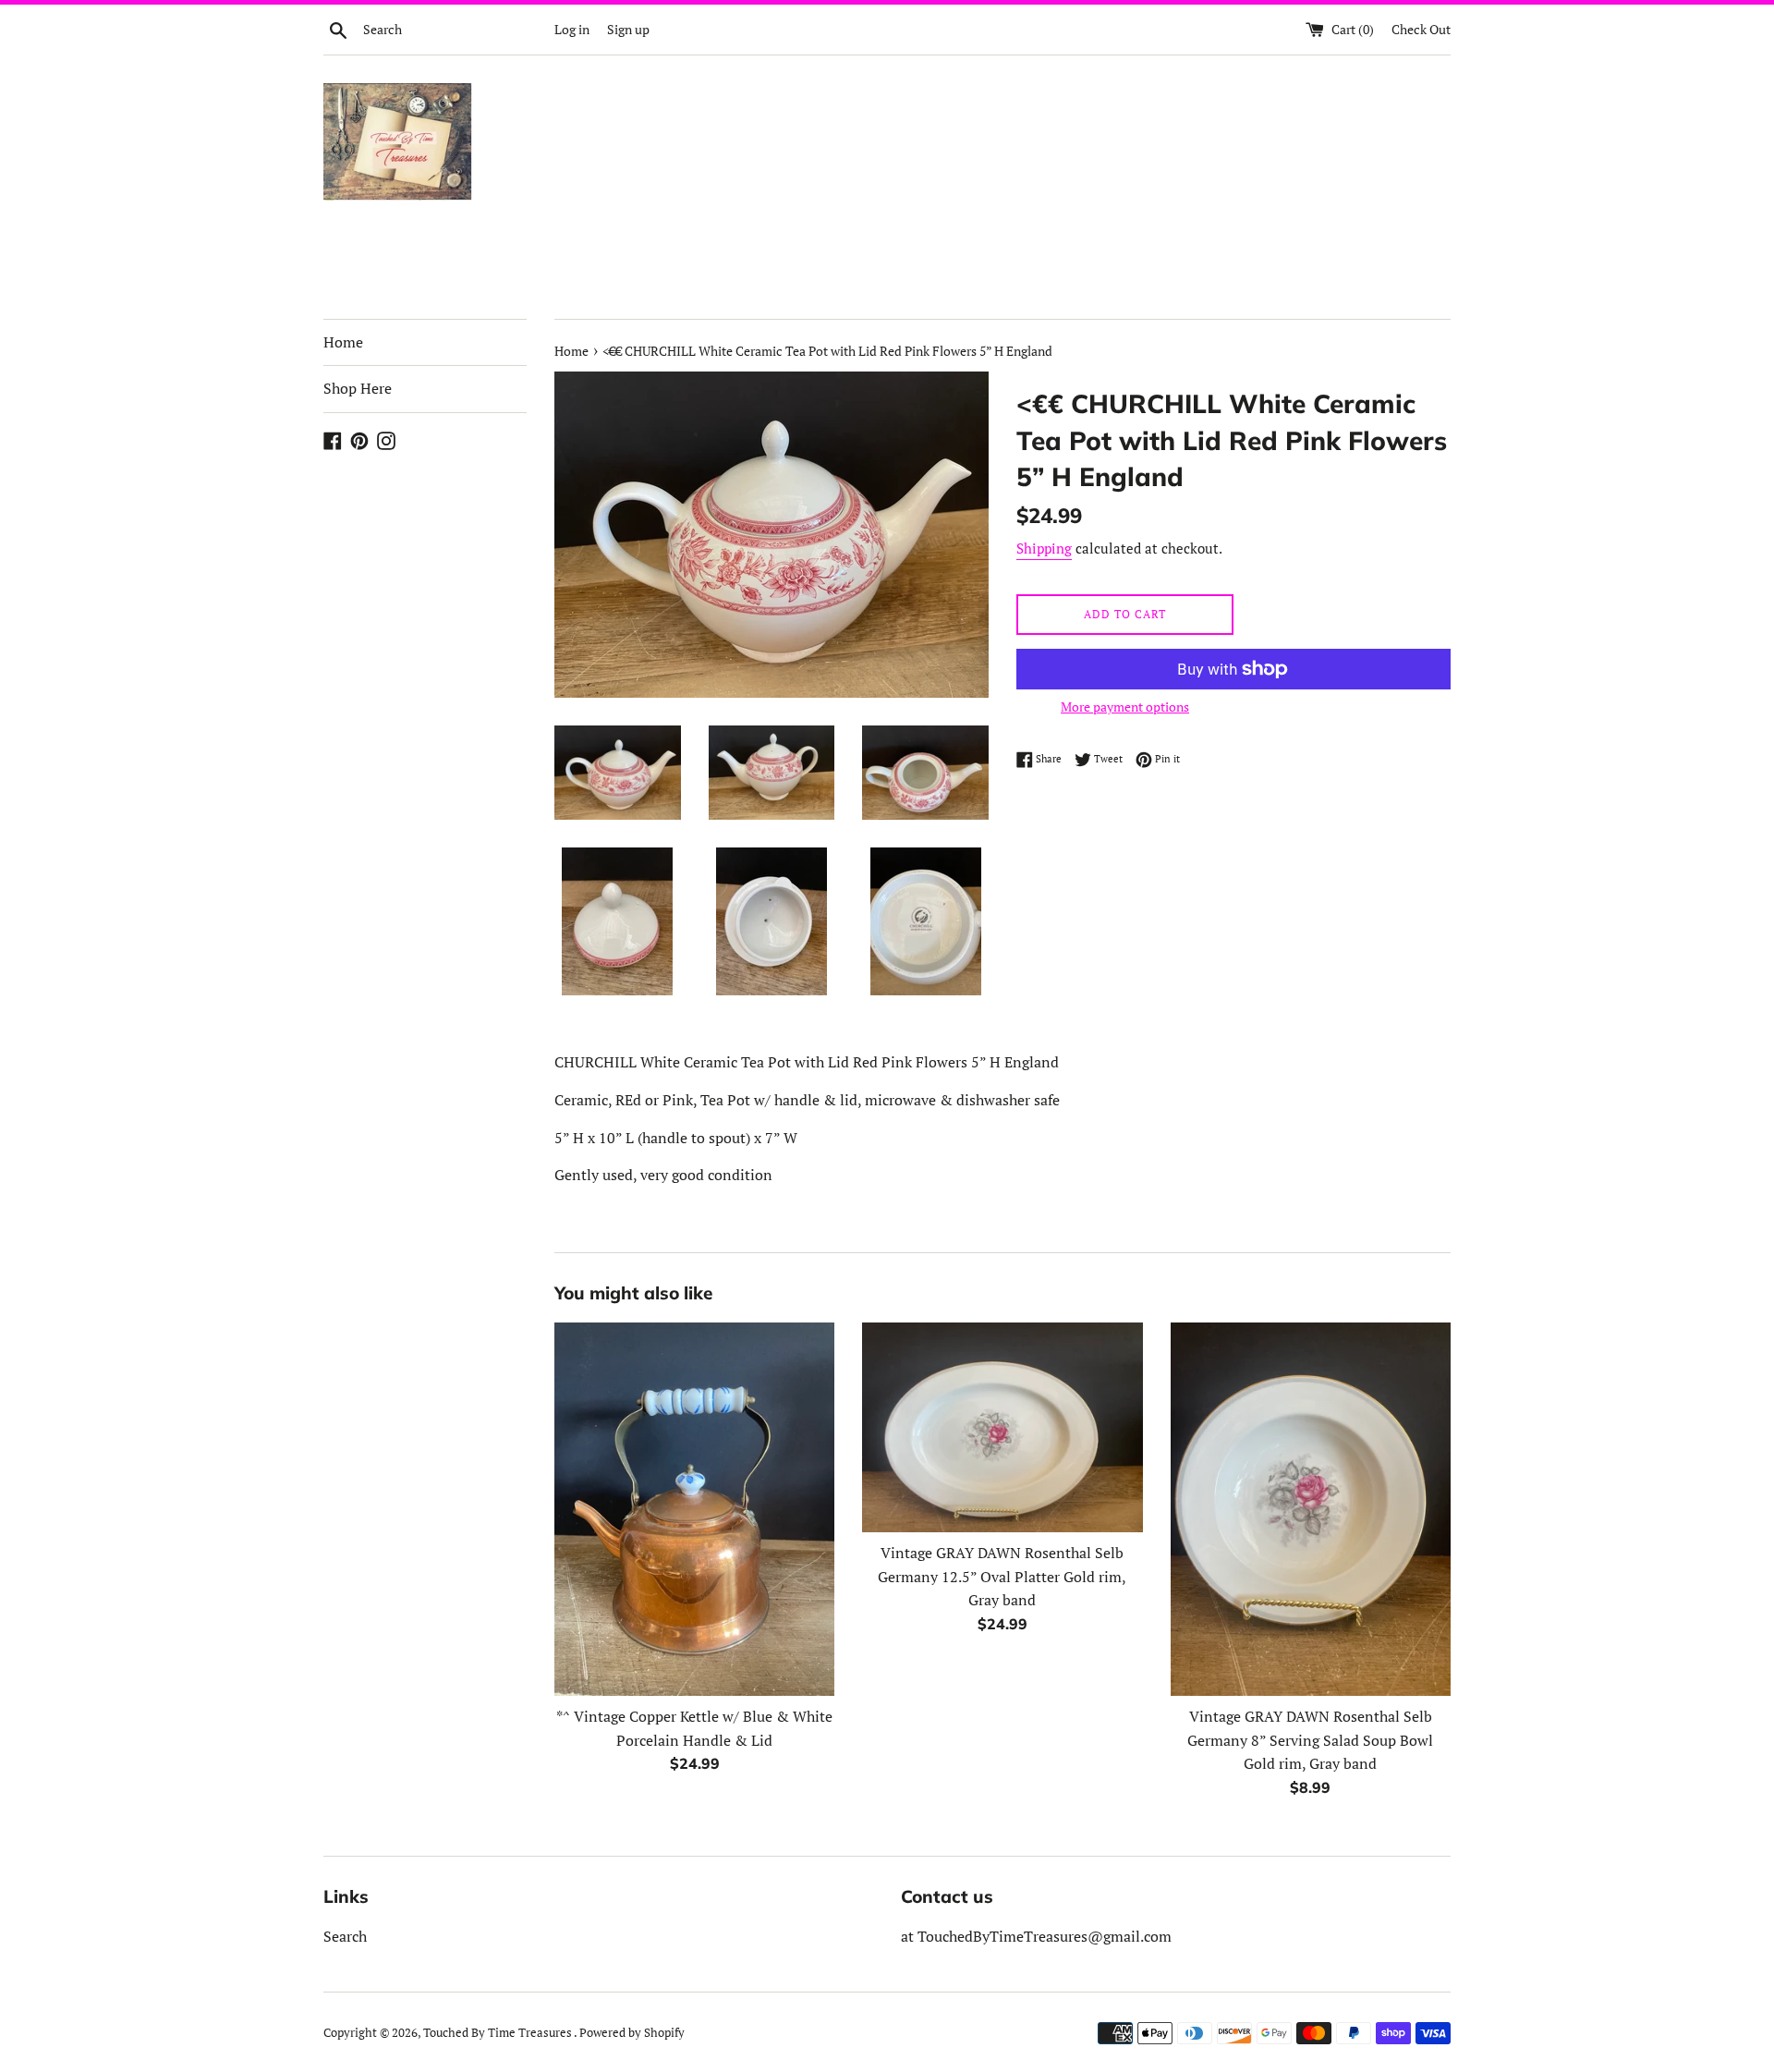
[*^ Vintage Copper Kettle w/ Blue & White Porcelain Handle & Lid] (694, 1509)
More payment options (1125, 707)
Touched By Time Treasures (498, 2033)
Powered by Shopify (632, 2033)
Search (345, 1936)
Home (343, 342)
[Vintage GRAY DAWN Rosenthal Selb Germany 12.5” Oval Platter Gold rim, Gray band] (1002, 1427)
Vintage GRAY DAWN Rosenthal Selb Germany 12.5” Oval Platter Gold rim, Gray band (1002, 1576)
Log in (572, 29)
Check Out (1421, 29)
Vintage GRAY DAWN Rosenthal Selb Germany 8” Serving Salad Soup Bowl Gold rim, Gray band (1310, 1740)
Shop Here (358, 388)
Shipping (1044, 548)
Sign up (628, 29)
